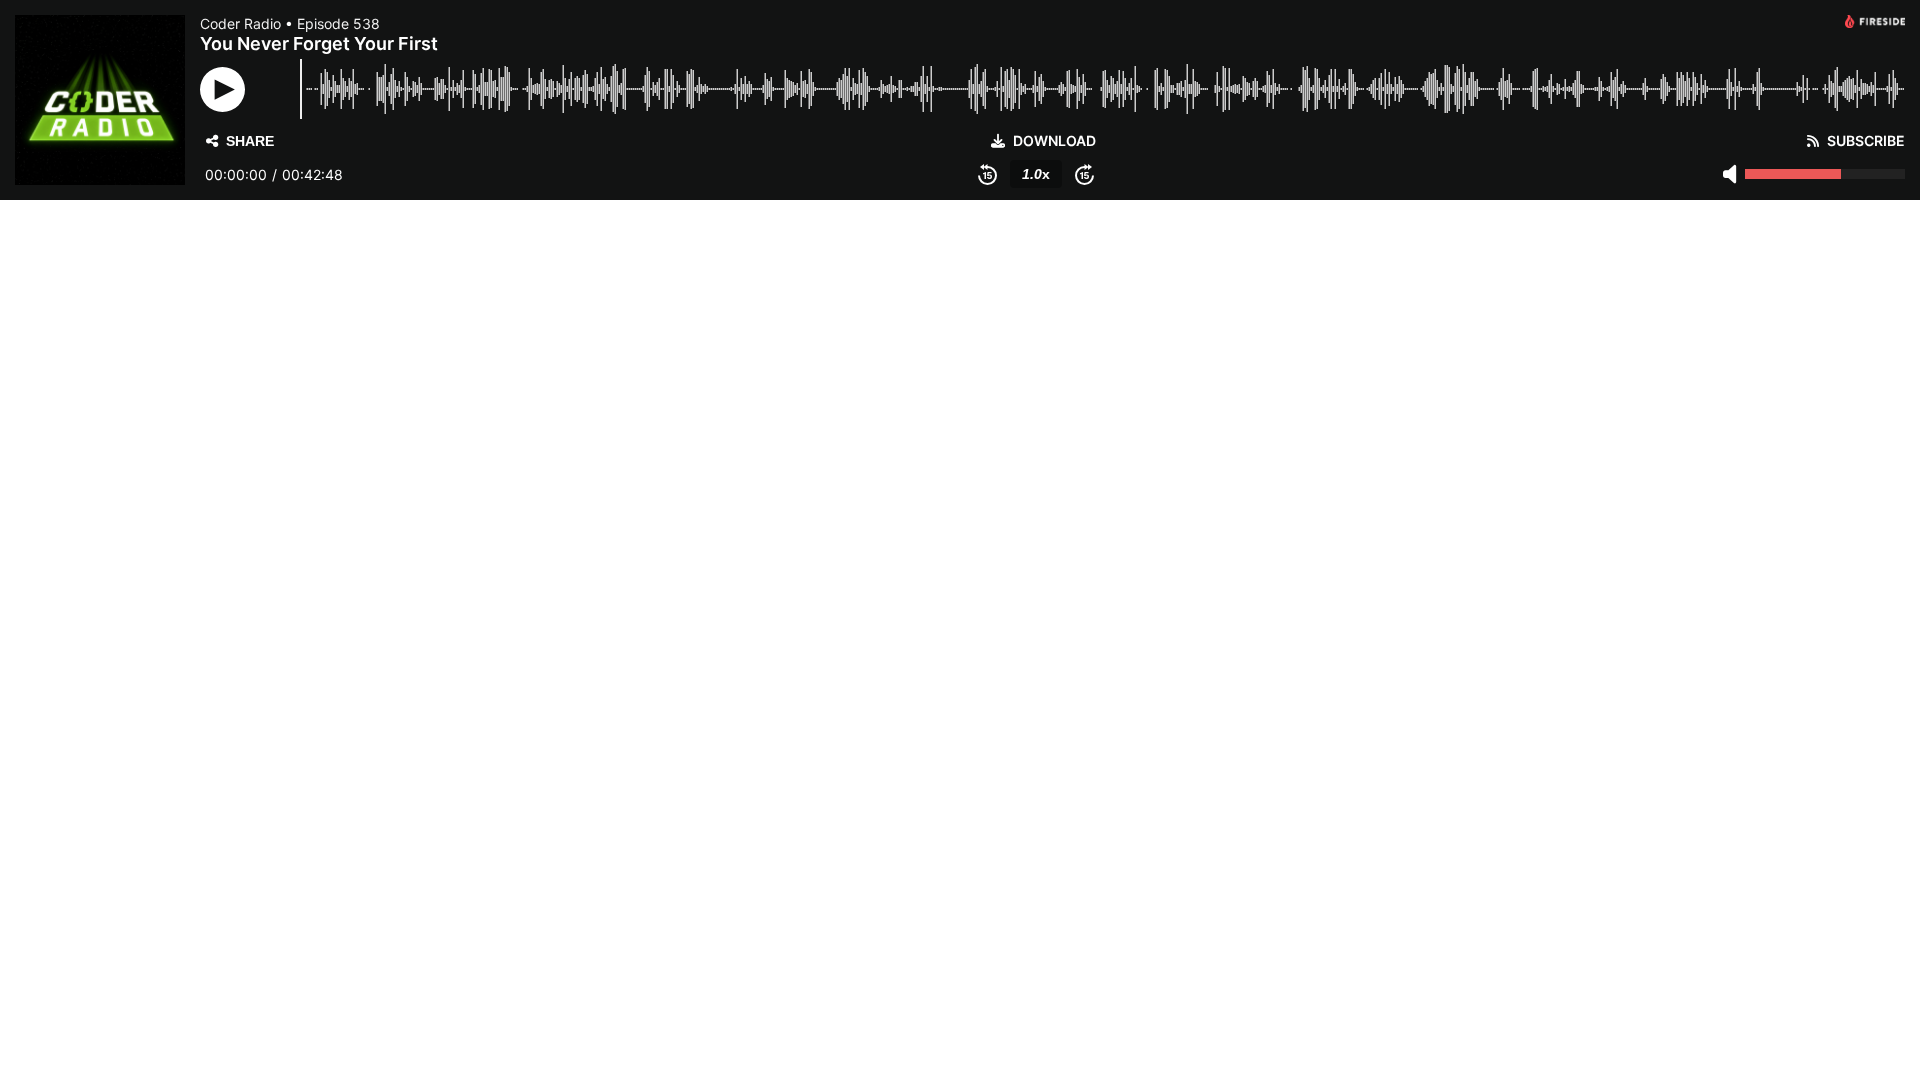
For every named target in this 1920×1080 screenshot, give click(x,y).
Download (1054, 141)
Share (250, 141)
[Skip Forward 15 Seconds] (1084, 174)
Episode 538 (338, 23)
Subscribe (1866, 141)
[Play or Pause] (222, 89)
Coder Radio (240, 23)
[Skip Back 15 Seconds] (987, 174)
